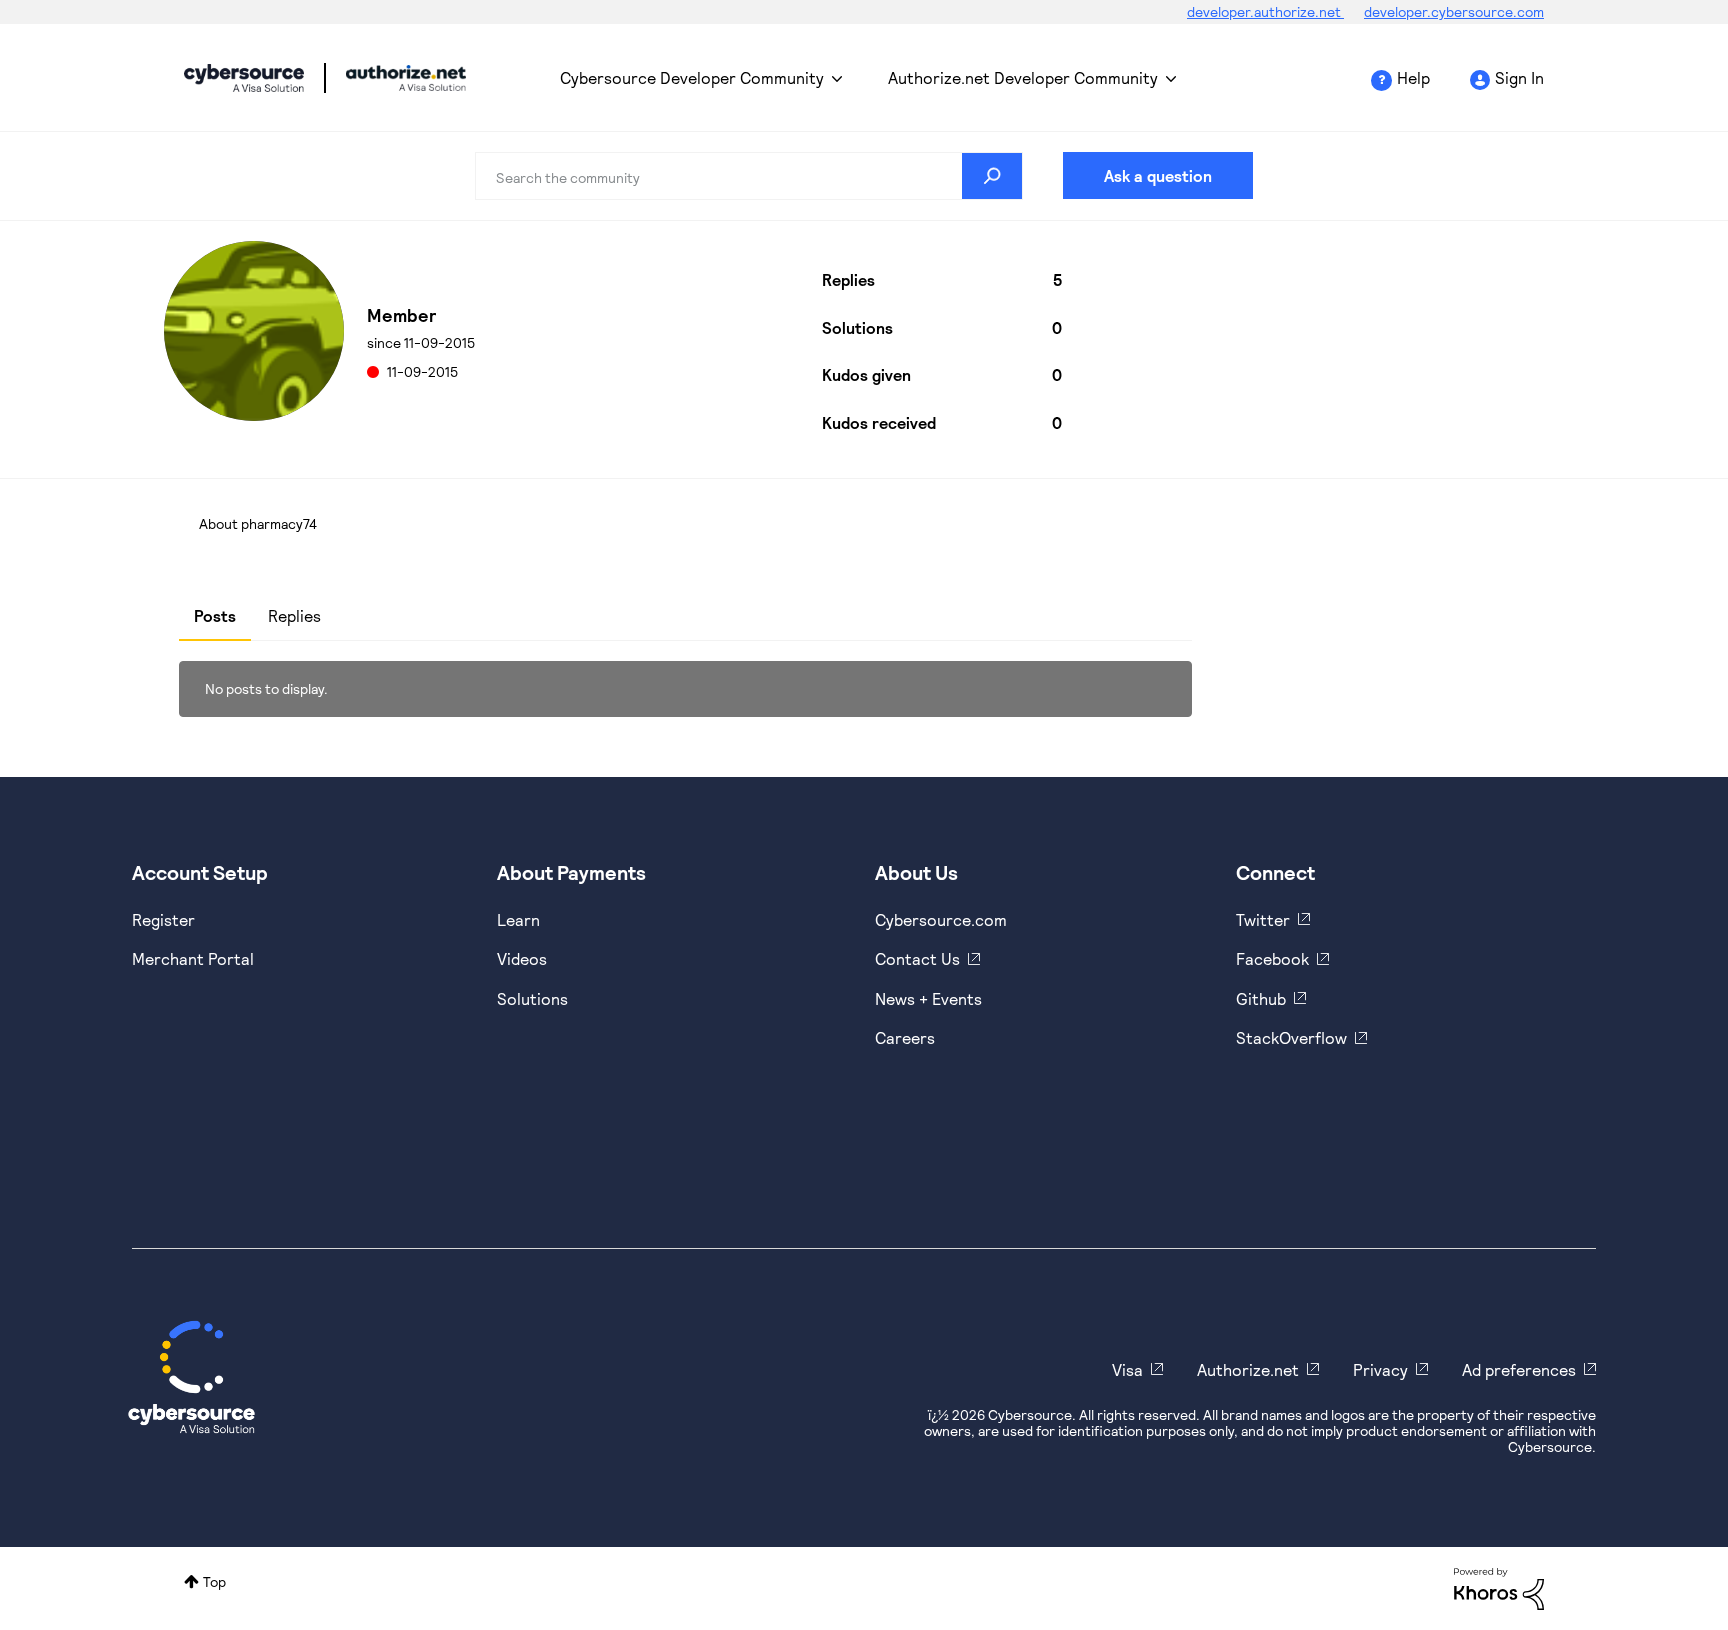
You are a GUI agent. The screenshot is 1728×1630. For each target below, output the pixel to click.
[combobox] (749, 176)
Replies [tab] (294, 615)
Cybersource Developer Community (244, 78)
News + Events (928, 998)
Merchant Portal (193, 958)
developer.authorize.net (1265, 11)
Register (163, 919)
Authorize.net (1248, 1369)
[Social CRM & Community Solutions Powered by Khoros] (1499, 1587)
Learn (518, 919)
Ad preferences (1519, 1369)
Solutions (532, 998)
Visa (1127, 1369)
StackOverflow (1291, 1037)
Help (1413, 77)
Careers (905, 1037)
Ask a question (1158, 175)
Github (1261, 998)
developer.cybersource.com (1454, 11)
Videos (522, 958)
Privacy (1380, 1369)
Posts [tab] (215, 615)
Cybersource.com (941, 919)
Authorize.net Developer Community (1023, 77)
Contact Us (917, 958)
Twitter (1263, 919)
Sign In (1519, 77)
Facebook (1272, 958)
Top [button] (214, 1581)
